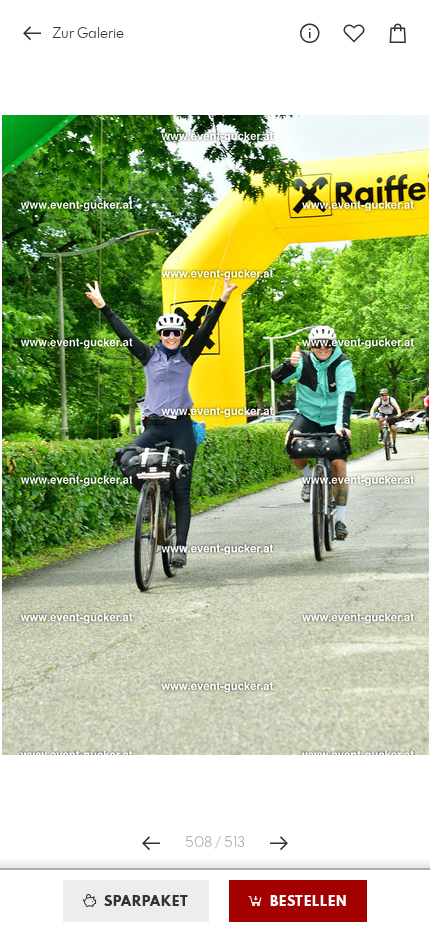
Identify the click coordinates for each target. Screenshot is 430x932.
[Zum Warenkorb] (398, 33)
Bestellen (306, 902)
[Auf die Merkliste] (354, 33)
